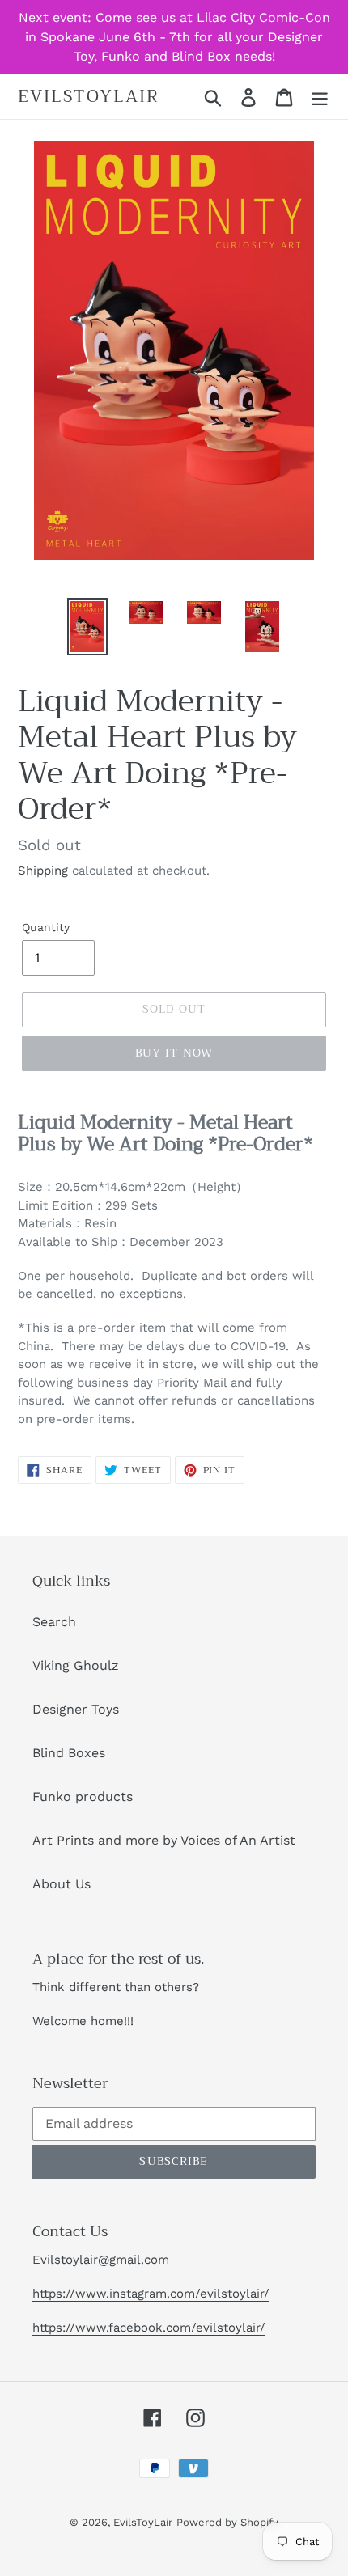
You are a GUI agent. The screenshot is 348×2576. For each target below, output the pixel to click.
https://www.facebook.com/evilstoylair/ (149, 2328)
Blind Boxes (69, 1753)
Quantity (46, 927)
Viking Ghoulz (76, 1665)
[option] (87, 627)
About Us (62, 1884)
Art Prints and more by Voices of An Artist (164, 1840)
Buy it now (174, 1053)
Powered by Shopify (227, 2522)
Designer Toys (76, 1709)
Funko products (83, 1796)
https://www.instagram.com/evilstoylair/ (151, 2294)
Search (54, 1622)
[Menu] (320, 97)
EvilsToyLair (89, 97)
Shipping (43, 871)
